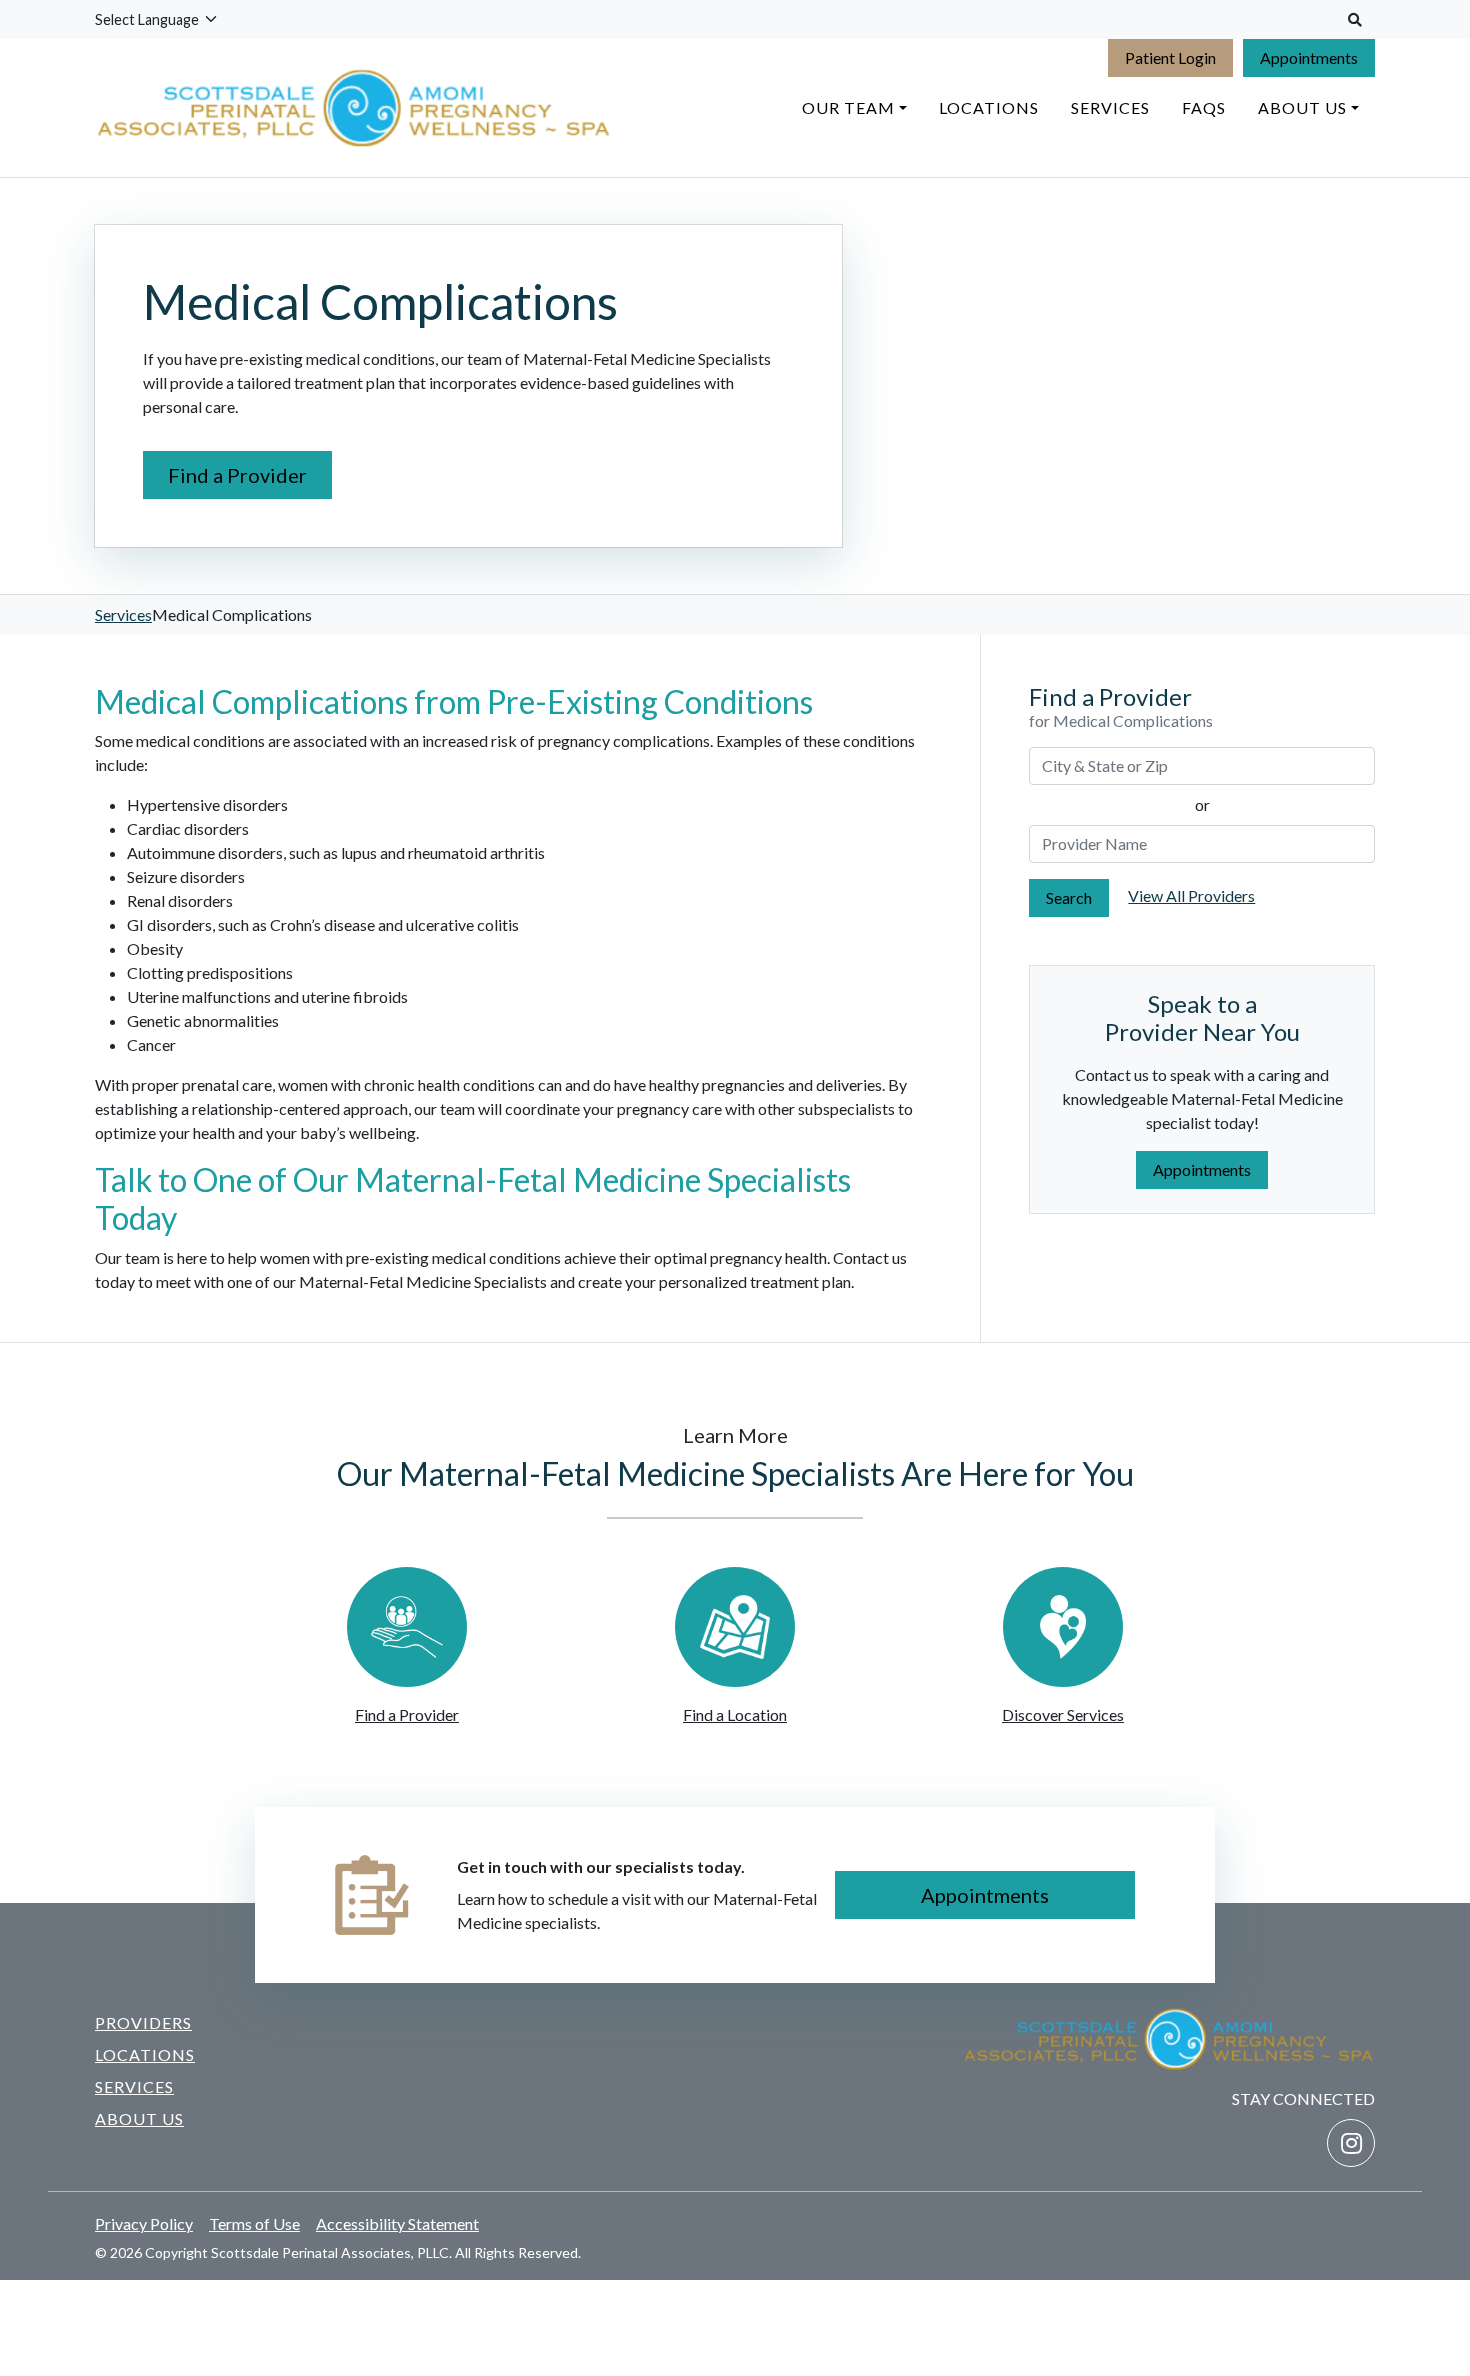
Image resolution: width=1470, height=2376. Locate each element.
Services (123, 614)
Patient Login (1170, 57)
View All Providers (1191, 895)
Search (1069, 897)
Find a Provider (237, 475)
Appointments (1309, 57)
